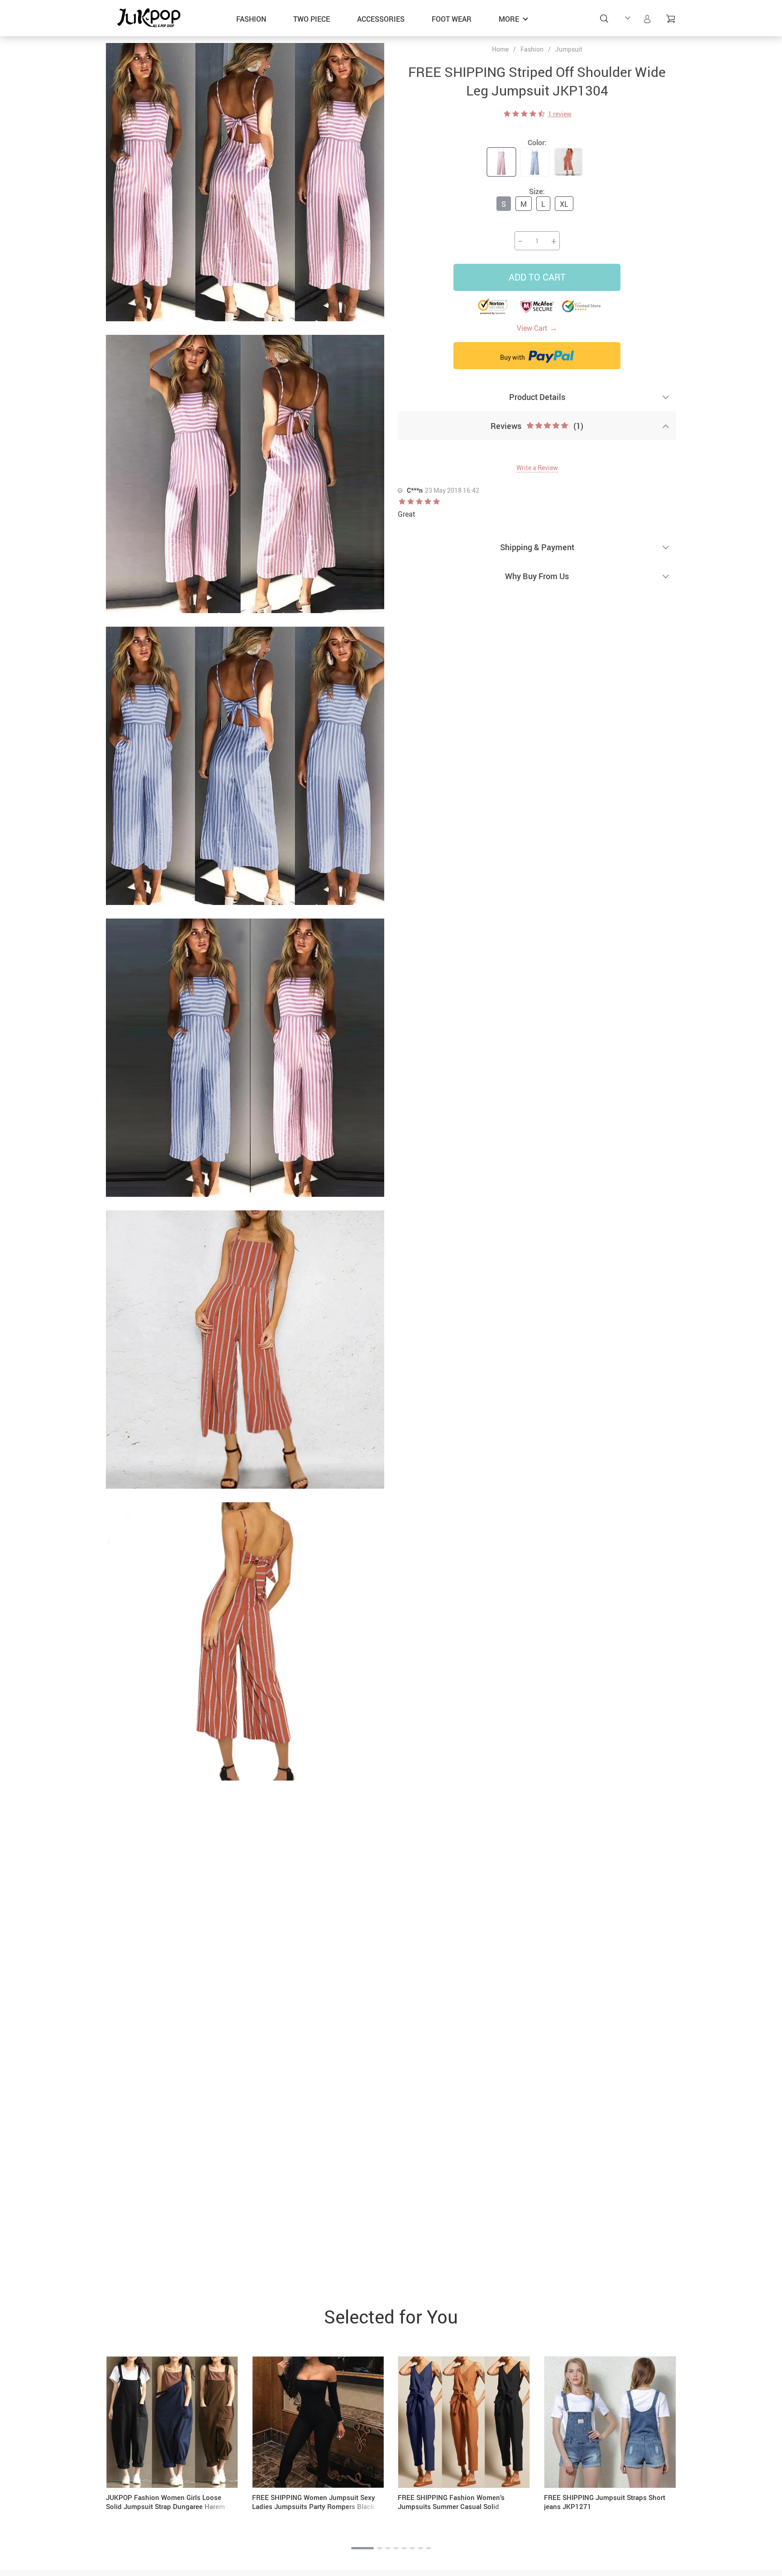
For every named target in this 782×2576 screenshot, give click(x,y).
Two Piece (312, 19)
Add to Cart (537, 277)
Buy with (513, 357)
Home (500, 49)
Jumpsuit (569, 49)
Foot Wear (452, 19)
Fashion (251, 19)
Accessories (381, 19)
